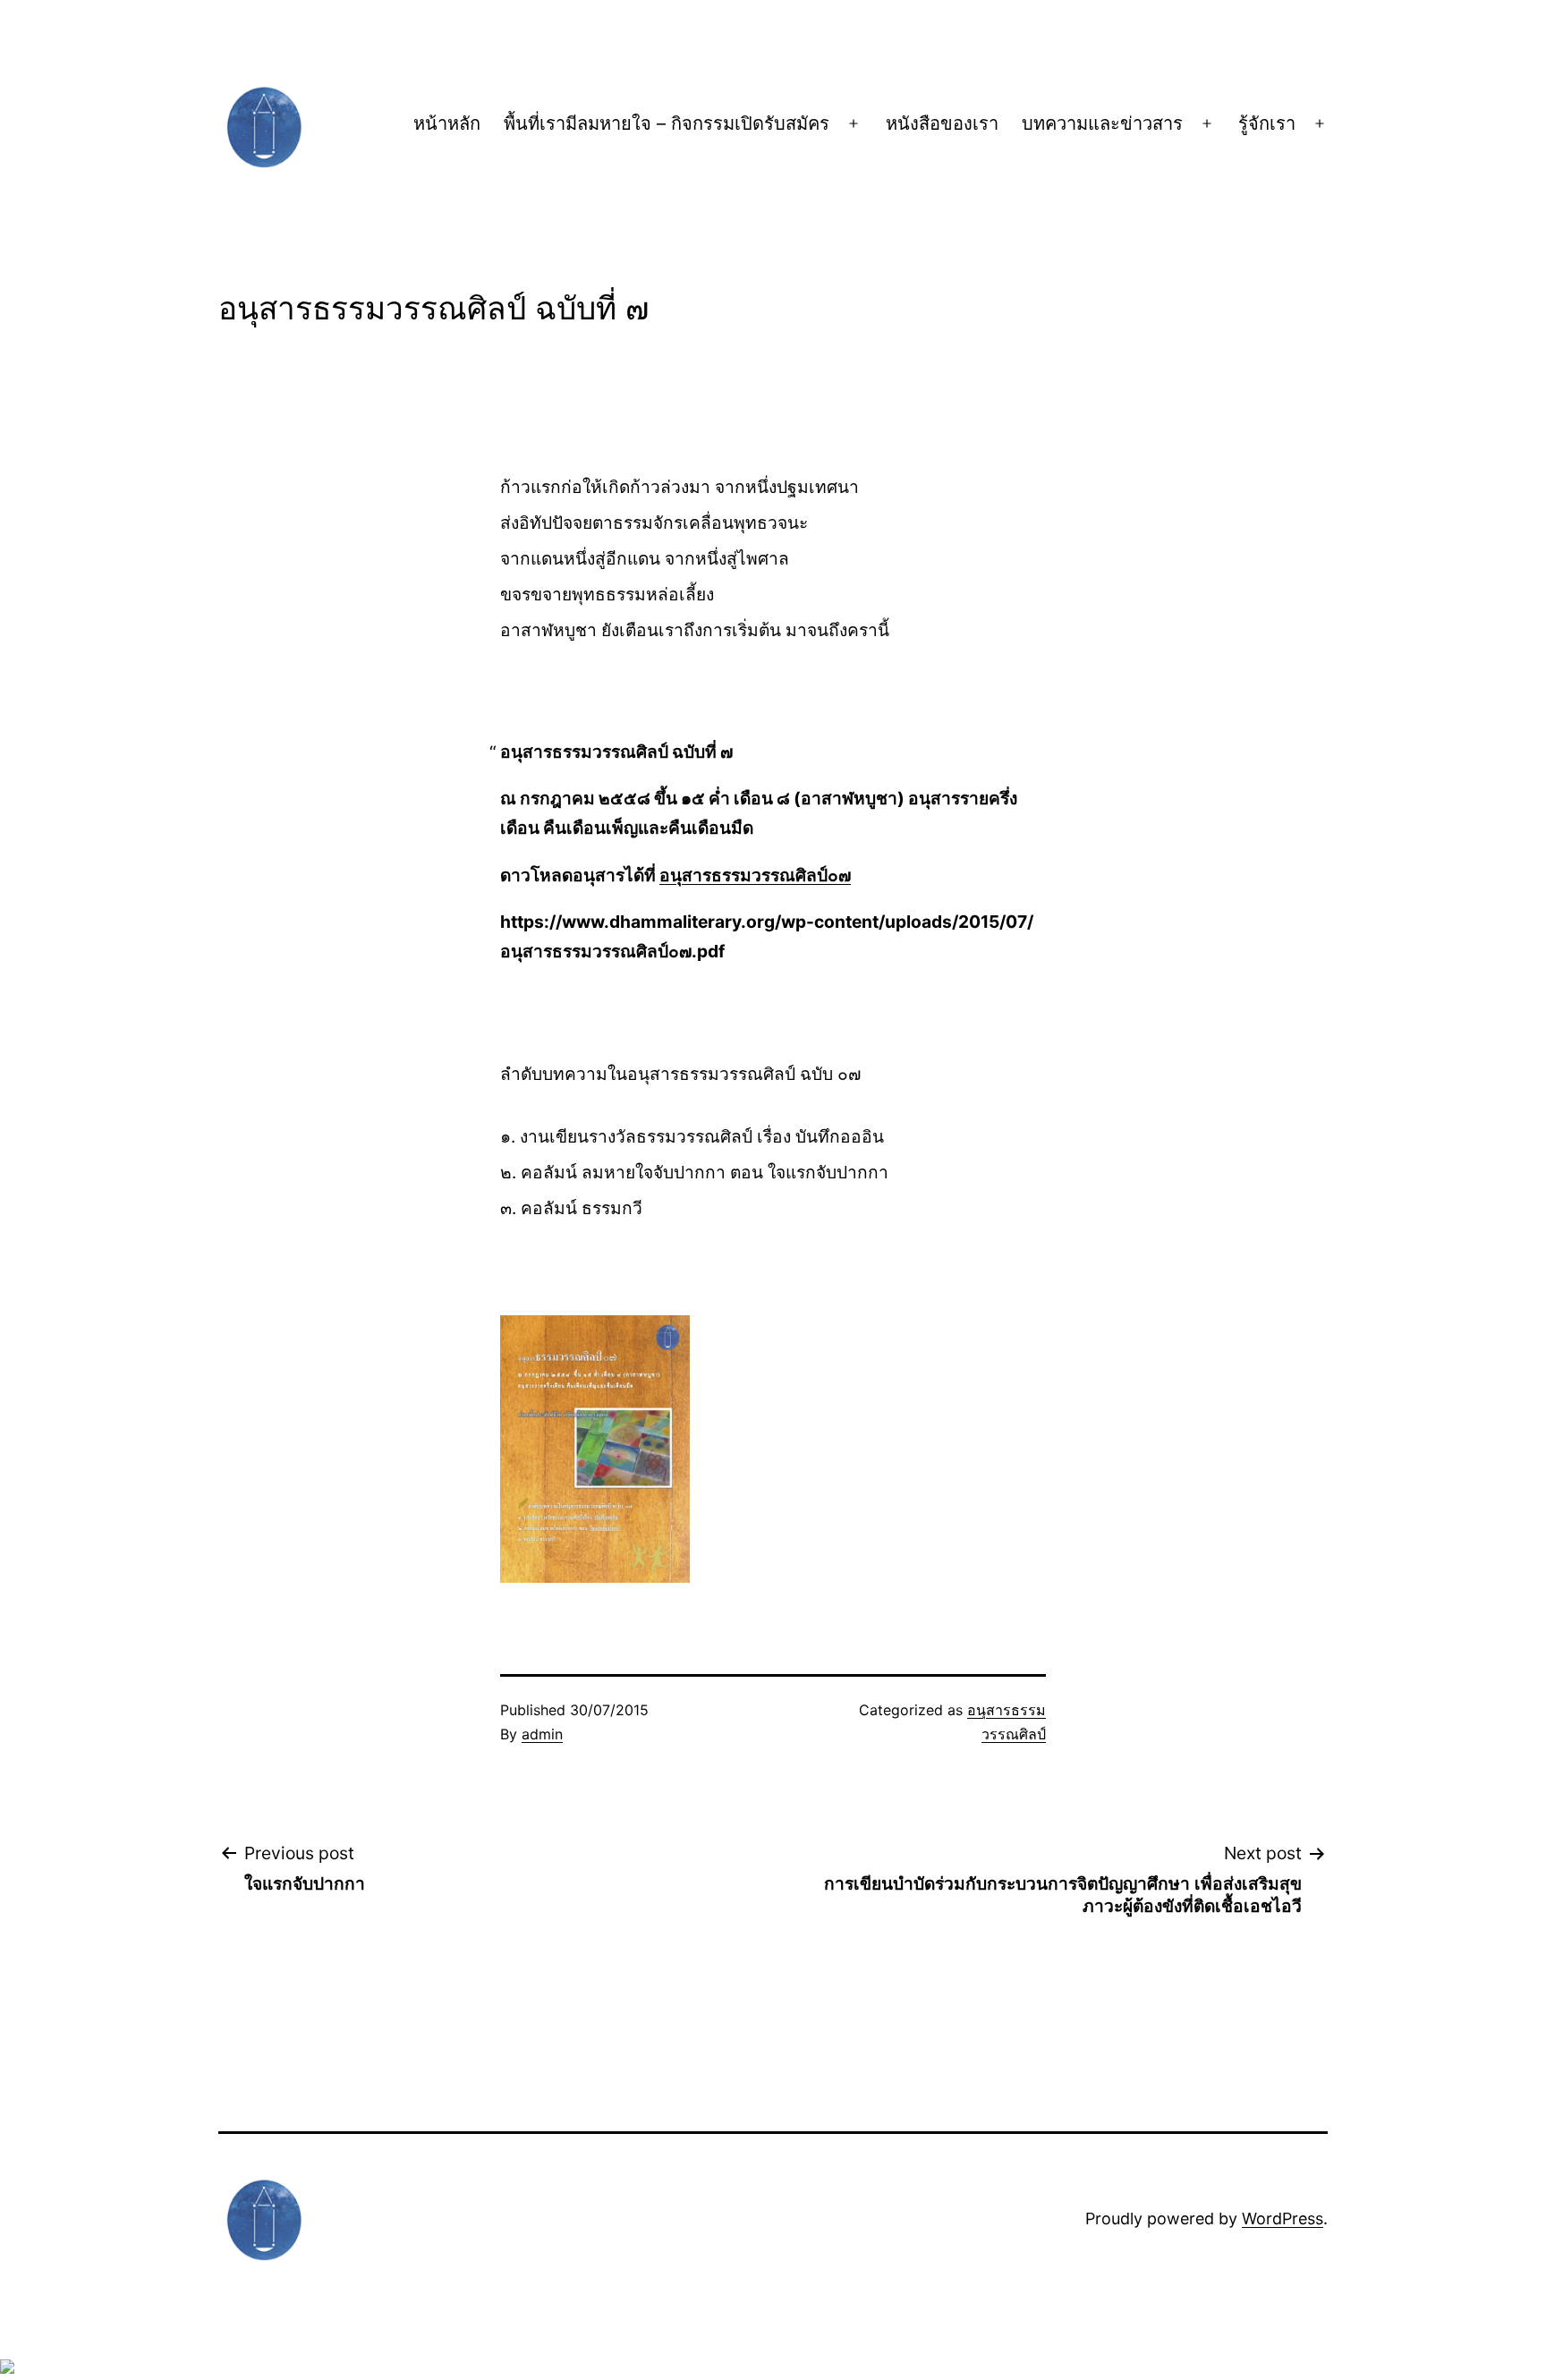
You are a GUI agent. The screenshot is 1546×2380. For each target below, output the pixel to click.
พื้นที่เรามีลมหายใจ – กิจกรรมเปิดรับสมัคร (667, 123)
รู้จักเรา (1267, 123)
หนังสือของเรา (942, 123)
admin (542, 1734)
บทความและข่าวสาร (1102, 123)
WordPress (1283, 2218)
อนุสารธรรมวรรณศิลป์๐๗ (755, 875)
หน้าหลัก (447, 123)
